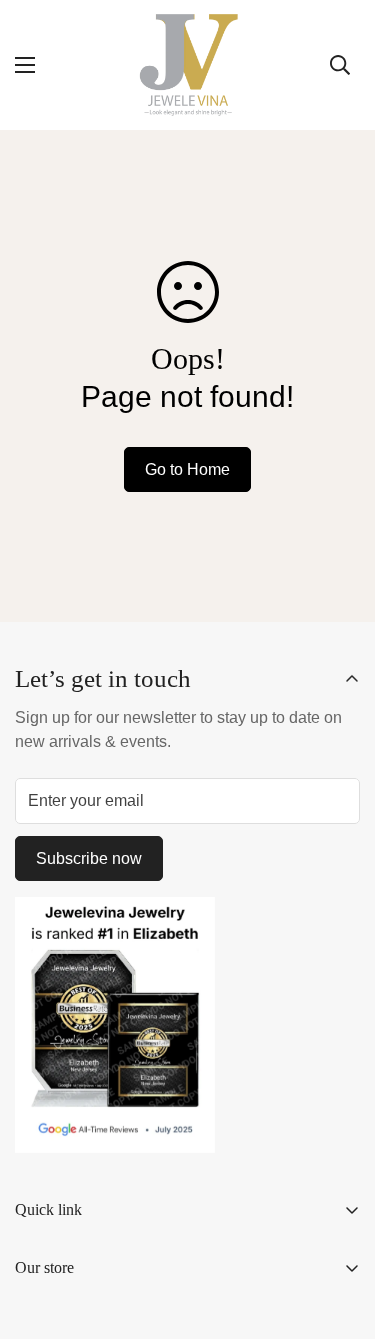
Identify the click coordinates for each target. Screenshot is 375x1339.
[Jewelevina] (188, 65)
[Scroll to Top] (339, 1233)
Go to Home (187, 469)
